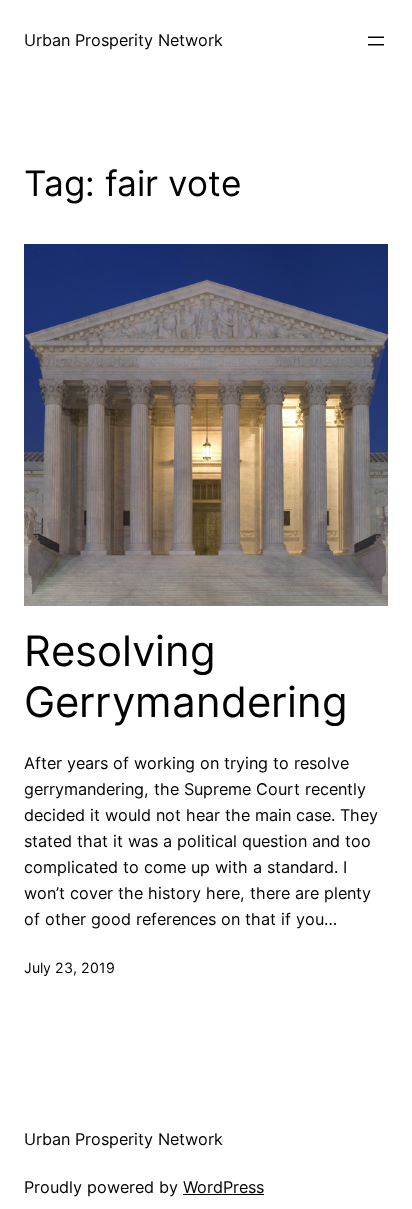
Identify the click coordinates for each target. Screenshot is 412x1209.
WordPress (223, 1187)
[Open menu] (376, 41)
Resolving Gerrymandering (186, 676)
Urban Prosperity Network (123, 40)
